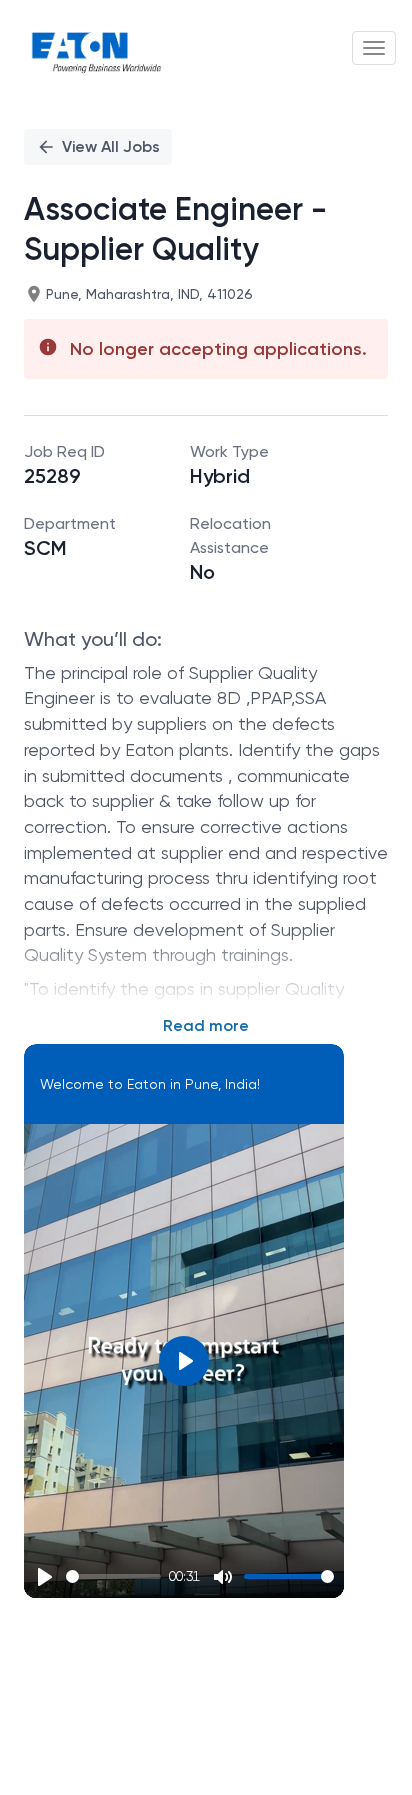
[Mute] (223, 1577)
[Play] (45, 1577)
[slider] (113, 1576)
